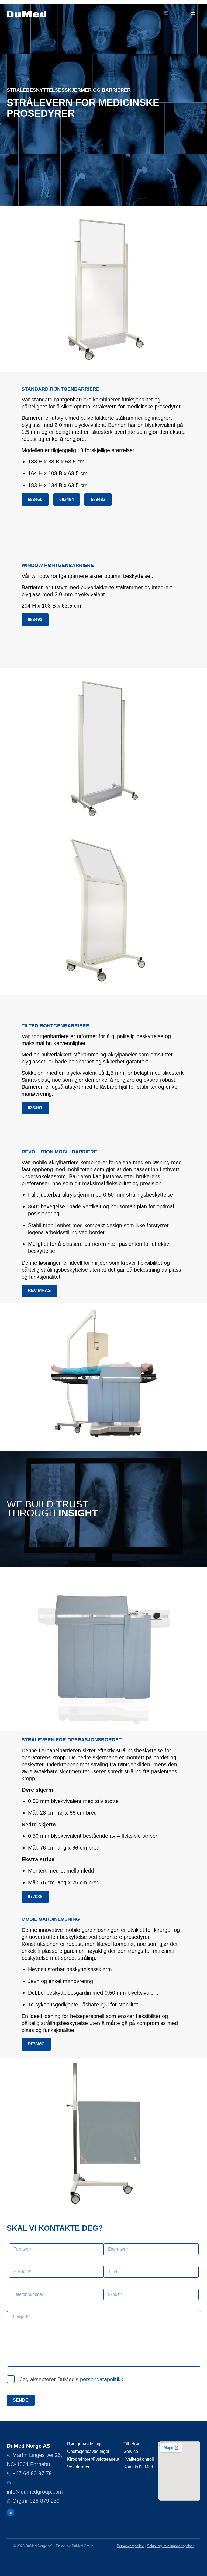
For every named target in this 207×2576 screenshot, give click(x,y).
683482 (98, 499)
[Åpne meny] (193, 14)
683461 (35, 1108)
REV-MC (36, 2044)
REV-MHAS (39, 1290)
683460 (35, 499)
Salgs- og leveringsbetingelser (170, 2546)
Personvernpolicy (130, 2546)
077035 (35, 1897)
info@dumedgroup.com (35, 2492)
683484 (67, 499)
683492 (35, 620)
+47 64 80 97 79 (32, 2473)
